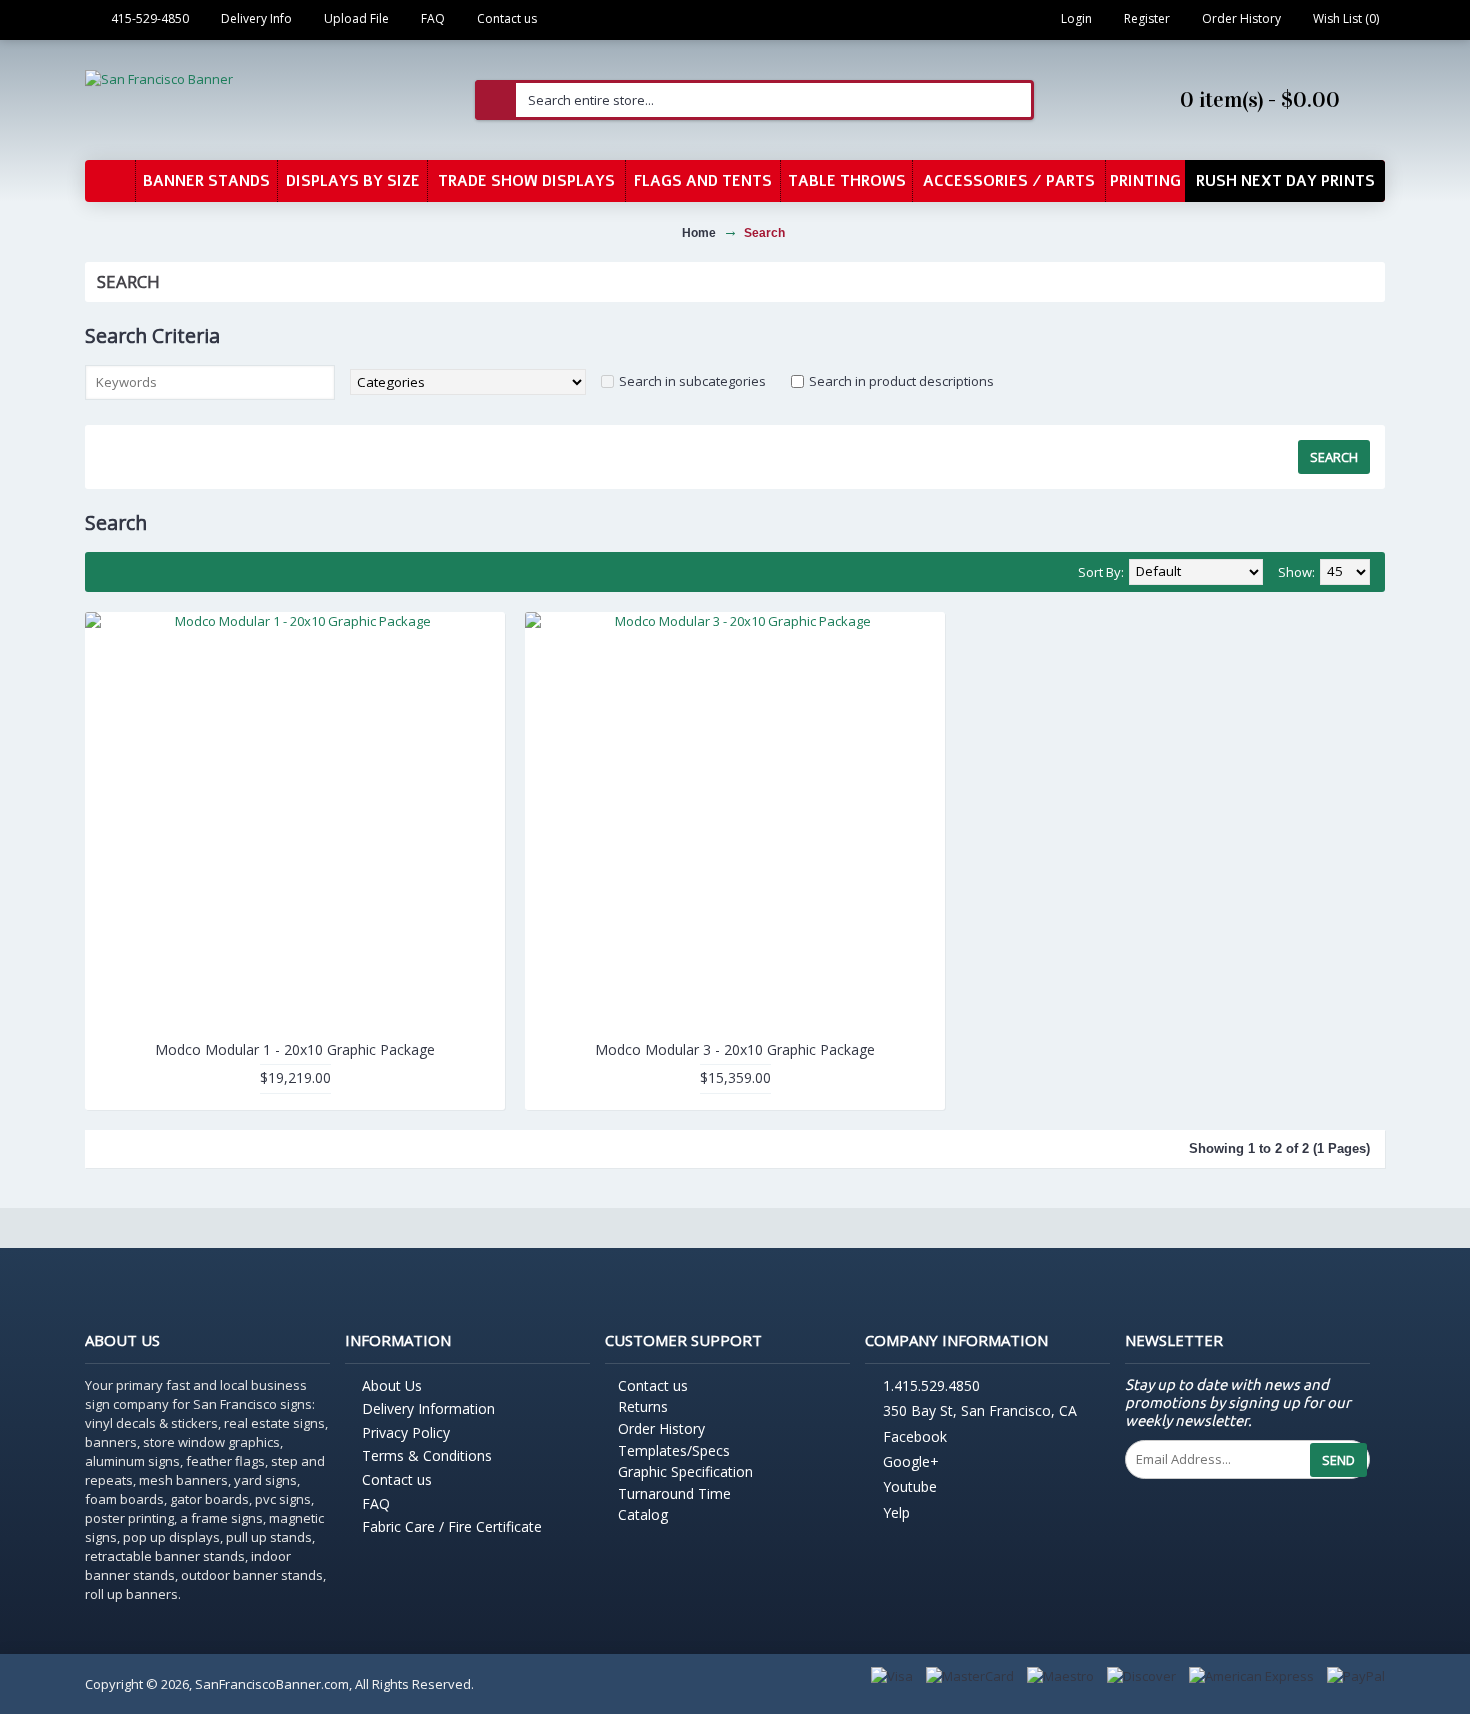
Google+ (911, 1461)
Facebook (915, 1436)
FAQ (376, 1503)
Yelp (896, 1512)
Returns (643, 1406)
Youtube (910, 1487)
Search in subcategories (692, 381)
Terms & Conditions (427, 1455)
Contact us (397, 1479)
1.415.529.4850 (931, 1385)
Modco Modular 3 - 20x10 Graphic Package (735, 1049)
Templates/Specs (674, 1450)
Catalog (643, 1514)
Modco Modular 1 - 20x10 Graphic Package (295, 1049)
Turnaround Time (674, 1493)
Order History (661, 1428)
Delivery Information (428, 1408)
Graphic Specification (685, 1471)
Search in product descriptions (901, 381)
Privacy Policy (406, 1432)
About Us (392, 1385)
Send (1338, 1460)
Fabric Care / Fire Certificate (452, 1526)
